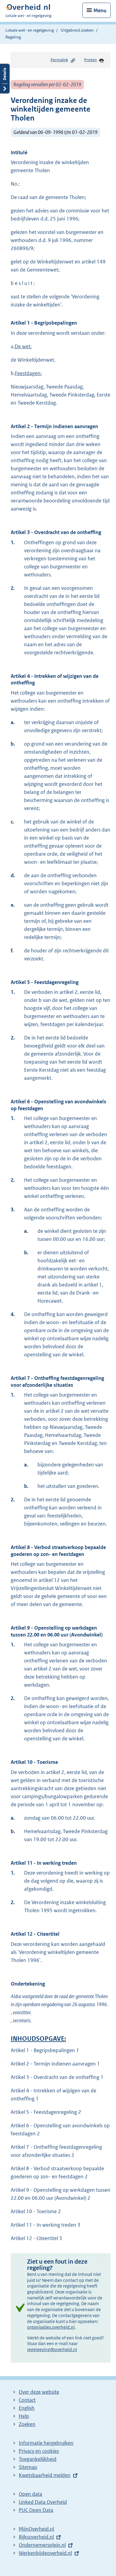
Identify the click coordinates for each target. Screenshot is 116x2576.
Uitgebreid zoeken (77, 30)
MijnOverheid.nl (36, 2529)
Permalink (59, 60)
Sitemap (28, 2467)
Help (24, 2416)
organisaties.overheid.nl (51, 2327)
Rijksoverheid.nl (36, 2537)
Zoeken (27, 2424)
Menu (100, 10)
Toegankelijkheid (38, 2459)
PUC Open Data (36, 2510)
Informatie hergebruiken (46, 2443)
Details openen (5, 79)
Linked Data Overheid (43, 2502)
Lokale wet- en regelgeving (30, 30)
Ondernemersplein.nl (42, 2545)
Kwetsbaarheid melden (45, 2475)
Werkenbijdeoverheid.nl (45, 2553)
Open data (30, 2494)
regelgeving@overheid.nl (52, 2349)
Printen (90, 60)
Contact (27, 2400)
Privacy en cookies (39, 2451)
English (27, 2408)
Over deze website (39, 2392)
